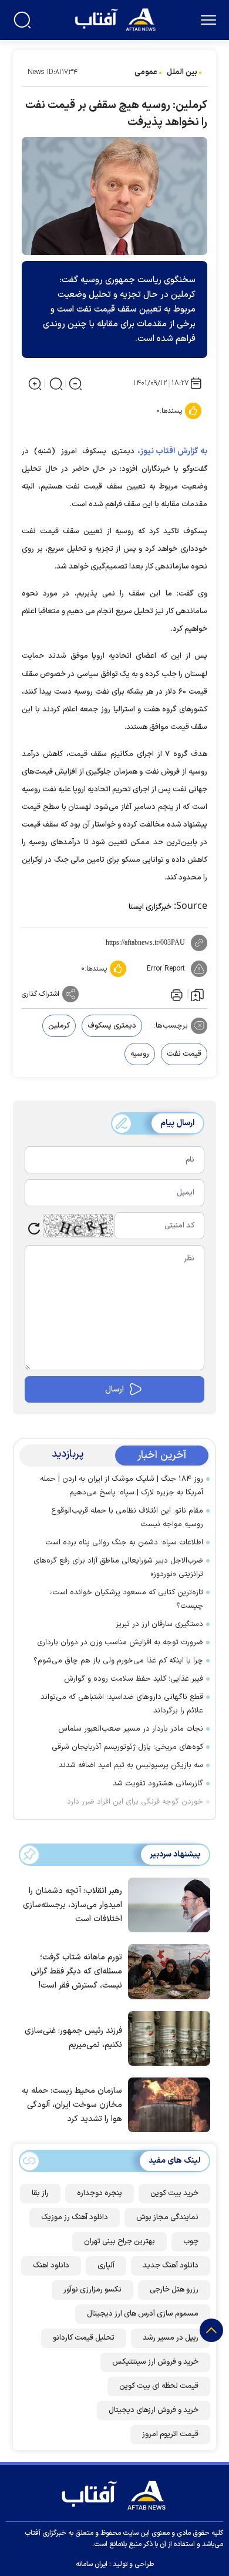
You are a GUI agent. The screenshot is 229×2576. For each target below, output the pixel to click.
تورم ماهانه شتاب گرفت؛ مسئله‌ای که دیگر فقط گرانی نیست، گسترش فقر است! (76, 1971)
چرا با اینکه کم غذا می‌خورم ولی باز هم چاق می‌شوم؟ (118, 1661)
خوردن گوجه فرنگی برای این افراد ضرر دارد (135, 1802)
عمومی (146, 72)
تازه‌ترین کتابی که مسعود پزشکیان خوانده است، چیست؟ (127, 1599)
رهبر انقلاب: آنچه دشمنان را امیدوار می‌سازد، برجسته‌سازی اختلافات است (73, 1905)
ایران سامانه (92, 2564)
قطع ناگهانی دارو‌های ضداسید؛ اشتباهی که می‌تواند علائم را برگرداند (122, 1704)
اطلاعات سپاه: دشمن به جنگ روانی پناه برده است (124, 1543)
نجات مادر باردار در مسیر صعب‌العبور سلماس (131, 1729)
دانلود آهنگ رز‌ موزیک (75, 2217)
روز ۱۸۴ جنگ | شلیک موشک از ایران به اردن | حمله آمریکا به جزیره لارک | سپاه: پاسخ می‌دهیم (122, 1486)
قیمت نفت (184, 1054)
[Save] (197, 994)
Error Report (166, 969)
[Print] (176, 994)
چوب (191, 2242)
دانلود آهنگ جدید (171, 2266)
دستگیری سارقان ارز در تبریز (159, 1624)
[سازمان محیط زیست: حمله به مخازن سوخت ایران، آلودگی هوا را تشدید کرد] (166, 2104)
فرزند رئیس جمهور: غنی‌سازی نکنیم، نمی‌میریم (73, 2038)
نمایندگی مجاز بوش (167, 2217)
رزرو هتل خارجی (174, 2290)
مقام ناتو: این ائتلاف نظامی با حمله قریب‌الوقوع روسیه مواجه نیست (127, 1518)
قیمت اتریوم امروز (170, 2434)
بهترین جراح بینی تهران (119, 2242)
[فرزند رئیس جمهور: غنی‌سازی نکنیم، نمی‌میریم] (166, 2038)
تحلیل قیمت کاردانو (84, 2338)
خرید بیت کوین (174, 2193)
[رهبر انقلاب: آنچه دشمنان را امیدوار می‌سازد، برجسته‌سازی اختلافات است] (166, 1904)
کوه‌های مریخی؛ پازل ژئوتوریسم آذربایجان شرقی (127, 1747)
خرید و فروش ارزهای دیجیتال (154, 2410)
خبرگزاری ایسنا (150, 907)
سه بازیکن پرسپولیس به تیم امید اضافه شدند (131, 1765)
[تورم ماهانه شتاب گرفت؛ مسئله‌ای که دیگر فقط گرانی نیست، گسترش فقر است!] (166, 1971)
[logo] (117, 19)
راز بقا (40, 2193)
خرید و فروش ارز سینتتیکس (155, 2362)
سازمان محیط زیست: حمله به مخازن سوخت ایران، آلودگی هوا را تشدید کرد (72, 2105)
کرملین (59, 1026)
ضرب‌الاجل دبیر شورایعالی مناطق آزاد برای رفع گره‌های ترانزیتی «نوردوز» (118, 1568)
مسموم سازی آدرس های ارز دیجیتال (143, 2314)
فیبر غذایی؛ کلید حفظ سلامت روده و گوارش (134, 1679)
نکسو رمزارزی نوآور (92, 2290)
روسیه (140, 1054)
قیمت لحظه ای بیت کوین (159, 2386)
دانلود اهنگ (51, 2266)
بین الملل (182, 72)
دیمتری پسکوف (112, 1026)
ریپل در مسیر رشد (171, 2338)
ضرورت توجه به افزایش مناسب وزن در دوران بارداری (120, 1642)
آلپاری (106, 2266)
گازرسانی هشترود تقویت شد (158, 1784)
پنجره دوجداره (100, 2193)
